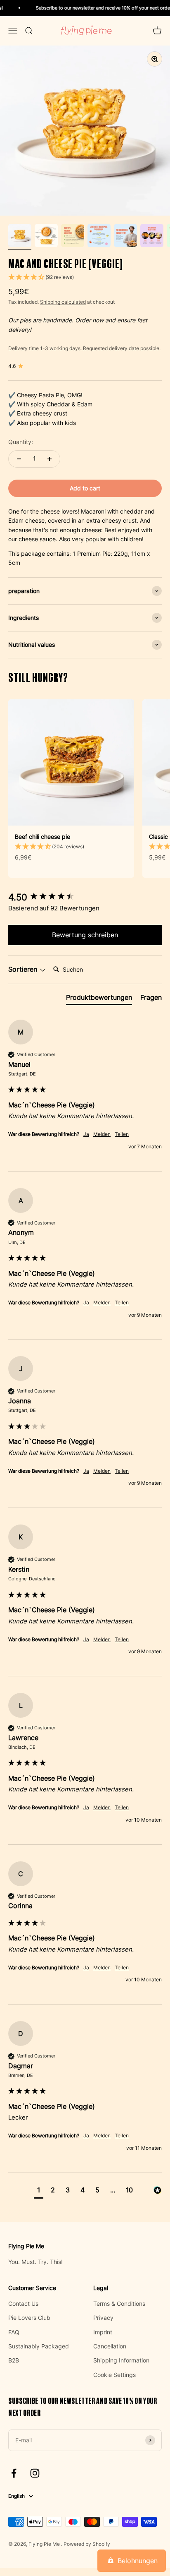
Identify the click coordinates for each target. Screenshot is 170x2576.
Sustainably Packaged (39, 2346)
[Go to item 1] (20, 237)
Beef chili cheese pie (42, 837)
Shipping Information (121, 2360)
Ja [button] (86, 1134)
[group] (85, 897)
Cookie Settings (115, 2375)
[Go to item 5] (125, 237)
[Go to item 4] (99, 237)
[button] (85, 277)
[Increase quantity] (50, 459)
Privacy (103, 2318)
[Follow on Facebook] (14, 2473)
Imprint (103, 2332)
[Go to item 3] (73, 237)
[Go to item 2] (46, 237)
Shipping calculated (63, 302)
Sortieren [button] (24, 969)
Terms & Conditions (119, 2304)
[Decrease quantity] (19, 459)
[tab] (99, 999)
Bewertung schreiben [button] (85, 935)
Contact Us (23, 2304)
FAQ (14, 2332)
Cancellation (110, 2346)
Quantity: (21, 442)
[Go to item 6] (152, 237)
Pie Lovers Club (29, 2318)
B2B (14, 2360)
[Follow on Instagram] (35, 2473)
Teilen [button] (122, 1134)
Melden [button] (102, 1134)
